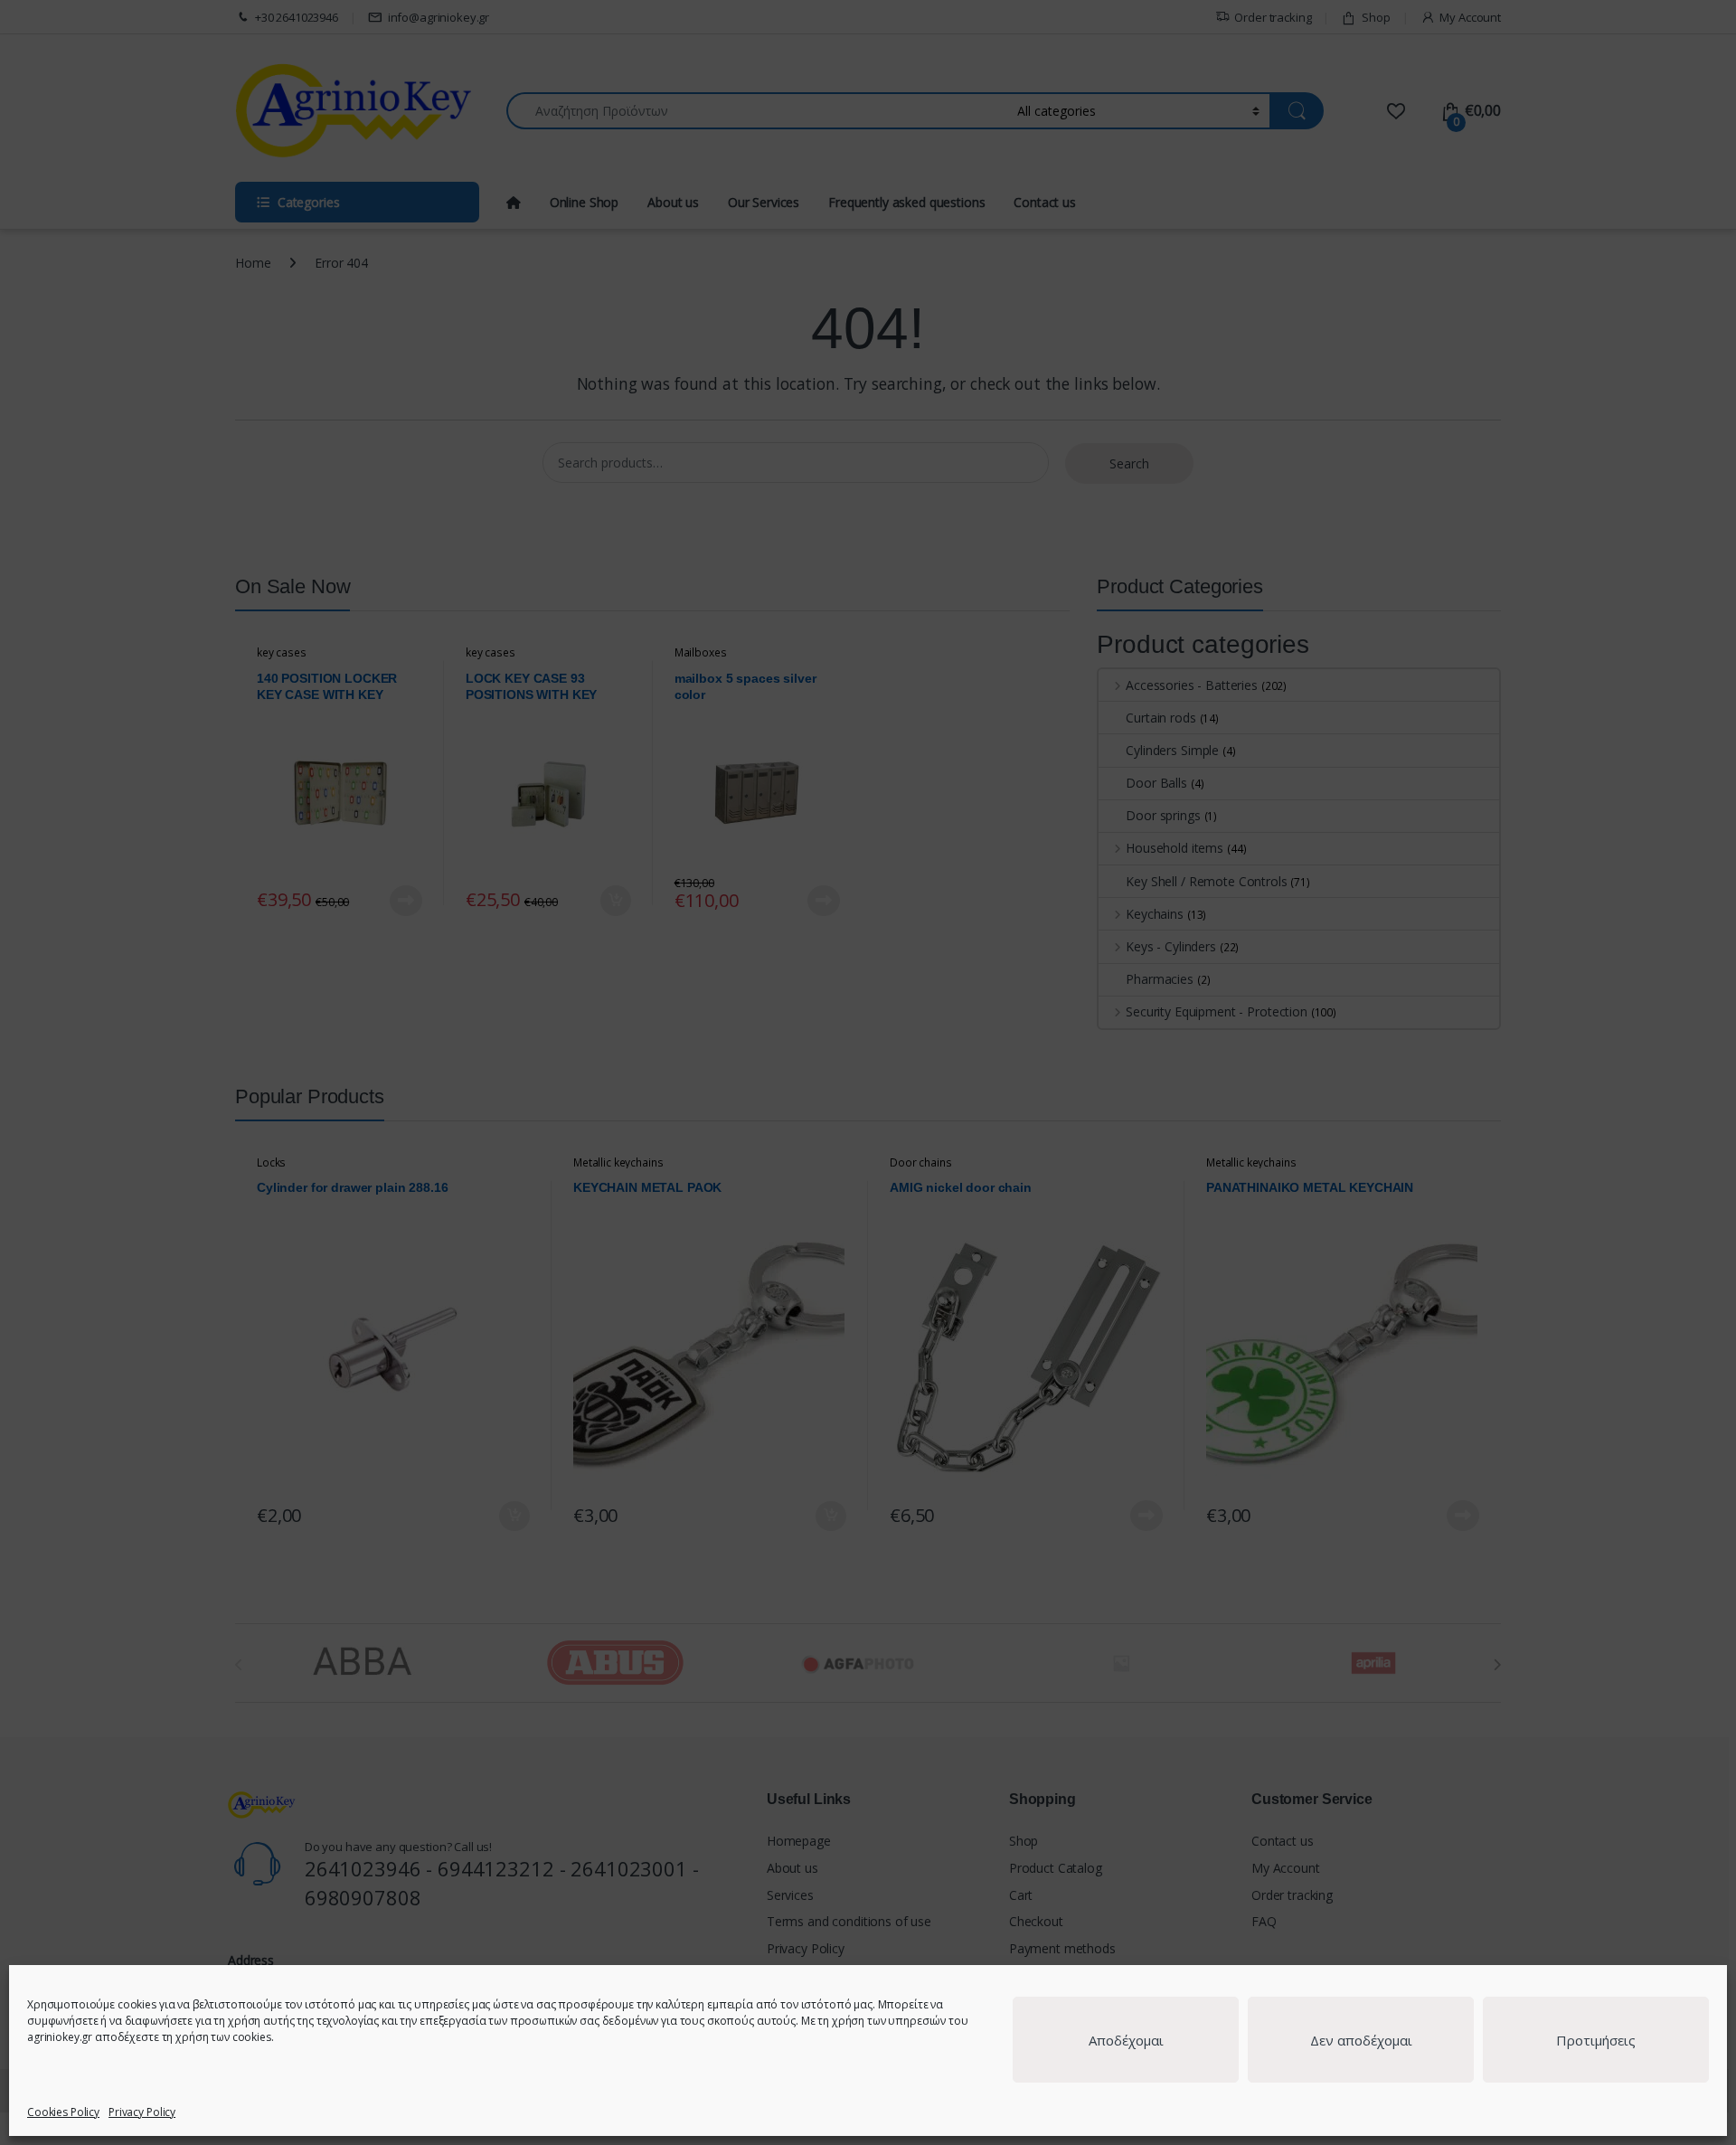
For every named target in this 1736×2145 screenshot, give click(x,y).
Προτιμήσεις (1596, 2040)
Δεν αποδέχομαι (1361, 2040)
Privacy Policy (142, 2112)
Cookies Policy (63, 2112)
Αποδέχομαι (1126, 2040)
